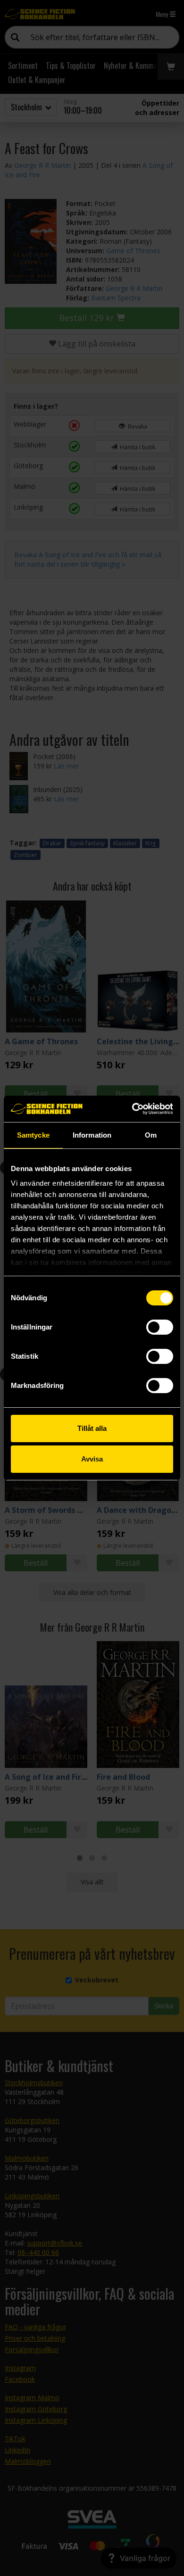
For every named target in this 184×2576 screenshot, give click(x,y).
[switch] (160, 1327)
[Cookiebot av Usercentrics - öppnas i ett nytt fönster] (132, 1109)
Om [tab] (151, 1135)
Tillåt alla (92, 1428)
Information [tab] (92, 1135)
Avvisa (92, 1459)
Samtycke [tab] (33, 1135)
